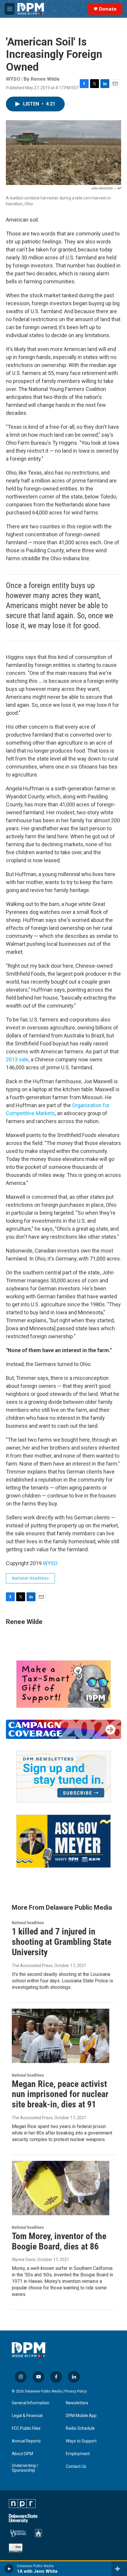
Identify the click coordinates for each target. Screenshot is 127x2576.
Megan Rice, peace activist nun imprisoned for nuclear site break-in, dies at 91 (60, 2094)
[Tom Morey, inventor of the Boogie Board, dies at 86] (61, 2188)
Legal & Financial (27, 2416)
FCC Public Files (26, 2428)
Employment (78, 2454)
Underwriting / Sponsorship (25, 2468)
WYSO (50, 1563)
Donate (108, 9)
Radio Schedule (80, 2428)
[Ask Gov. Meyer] (63, 1841)
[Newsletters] (63, 1777)
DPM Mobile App (81, 2416)
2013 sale (17, 1059)
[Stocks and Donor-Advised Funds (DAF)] (63, 1684)
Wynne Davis (24, 2260)
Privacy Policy (76, 2391)
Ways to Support (81, 2441)
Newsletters (77, 2403)
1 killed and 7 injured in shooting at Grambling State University (62, 1942)
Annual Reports (26, 2441)
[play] (9, 2569)
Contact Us (76, 2467)
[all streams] (119, 2569)
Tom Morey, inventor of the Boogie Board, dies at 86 (59, 2241)
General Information (31, 2403)
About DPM (22, 2454)
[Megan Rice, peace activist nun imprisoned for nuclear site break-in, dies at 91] (61, 2036)
